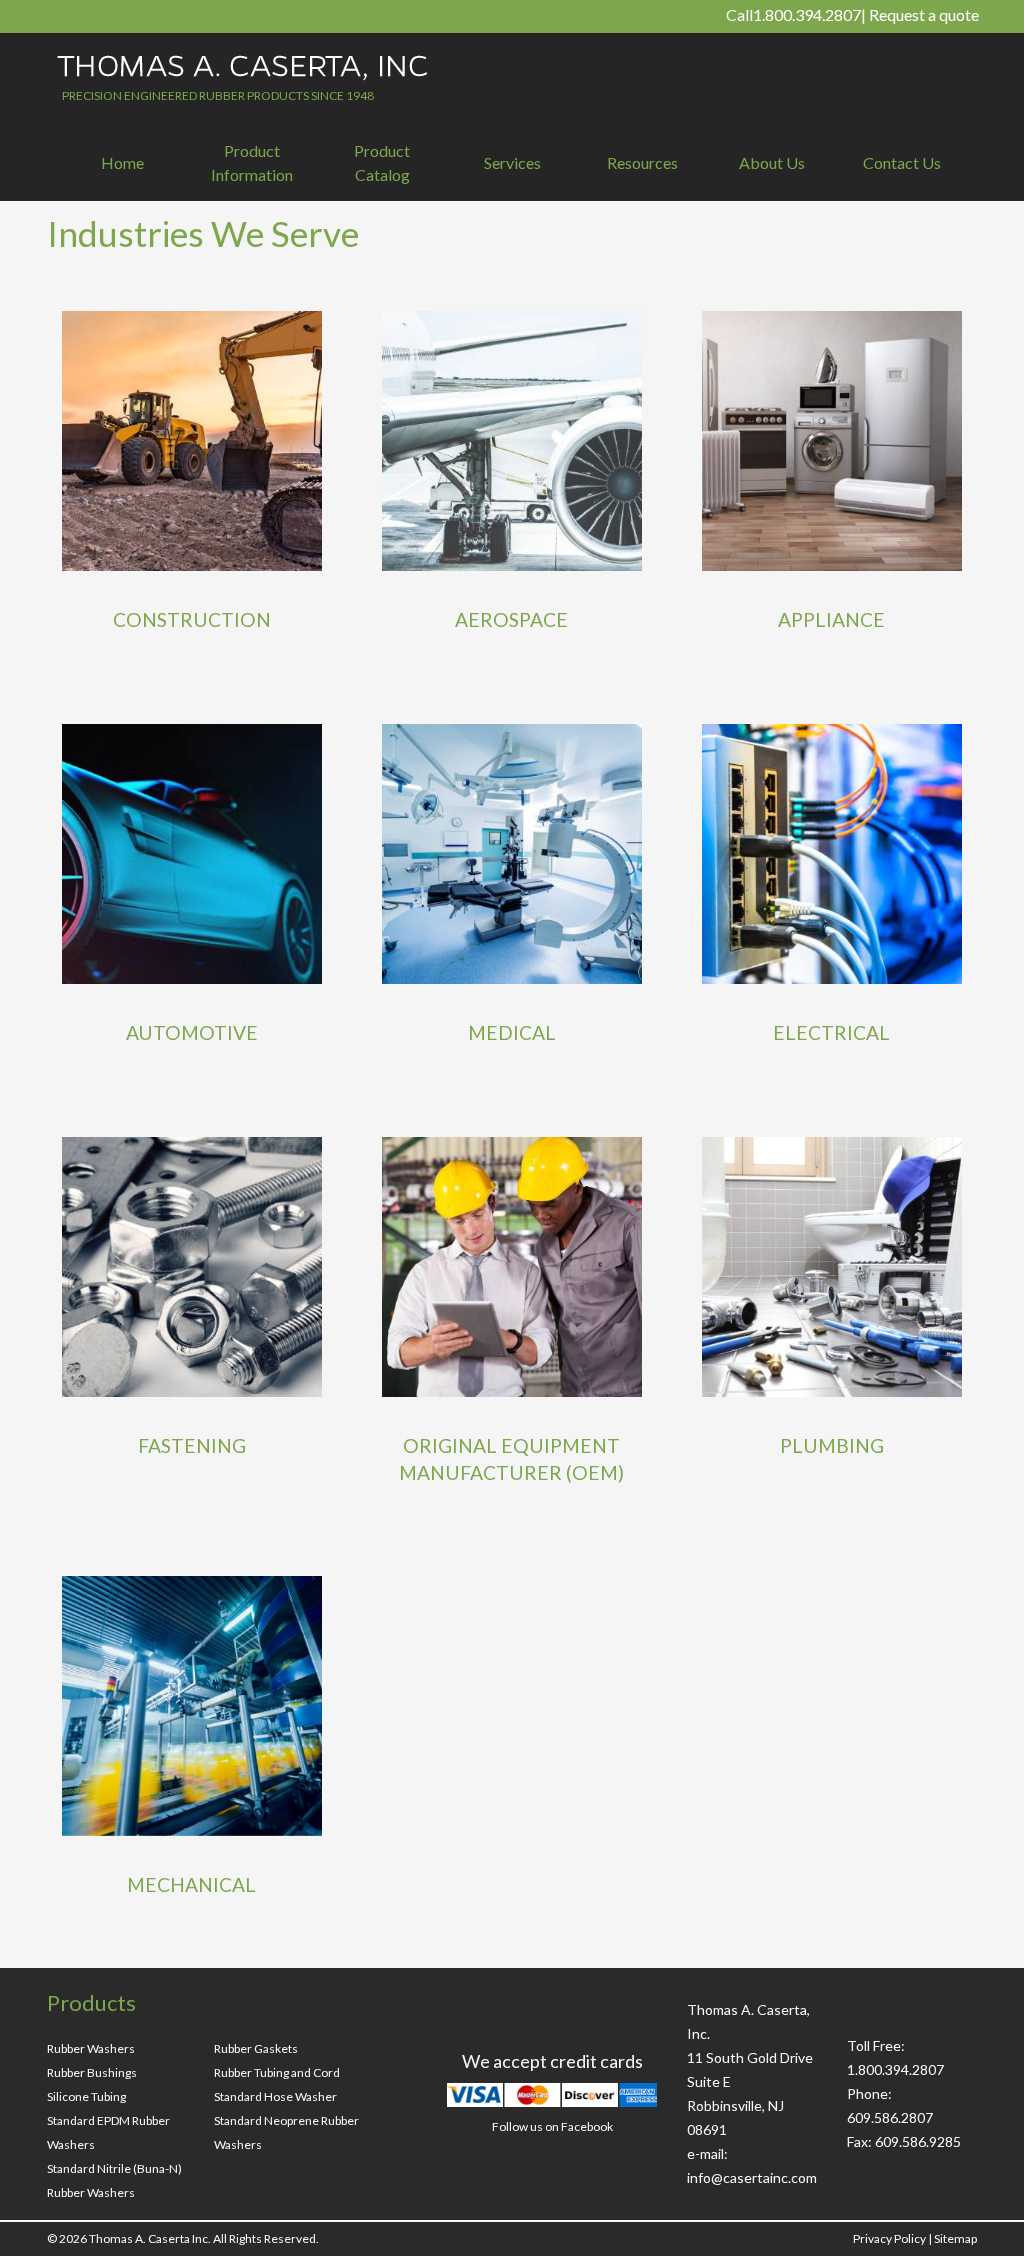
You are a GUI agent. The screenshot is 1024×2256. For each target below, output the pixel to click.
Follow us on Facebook (552, 2126)
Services (512, 162)
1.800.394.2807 (807, 14)
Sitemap (955, 2238)
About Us (772, 162)
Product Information (252, 162)
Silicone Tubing (86, 2096)
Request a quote (924, 14)
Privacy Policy (889, 2238)
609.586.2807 (890, 2117)
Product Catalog (382, 162)
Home (122, 162)
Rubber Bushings (92, 2072)
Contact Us (902, 162)
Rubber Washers (91, 2048)
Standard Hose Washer (275, 2096)
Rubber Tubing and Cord (277, 2072)
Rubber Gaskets (256, 2048)
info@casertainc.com (752, 2177)
